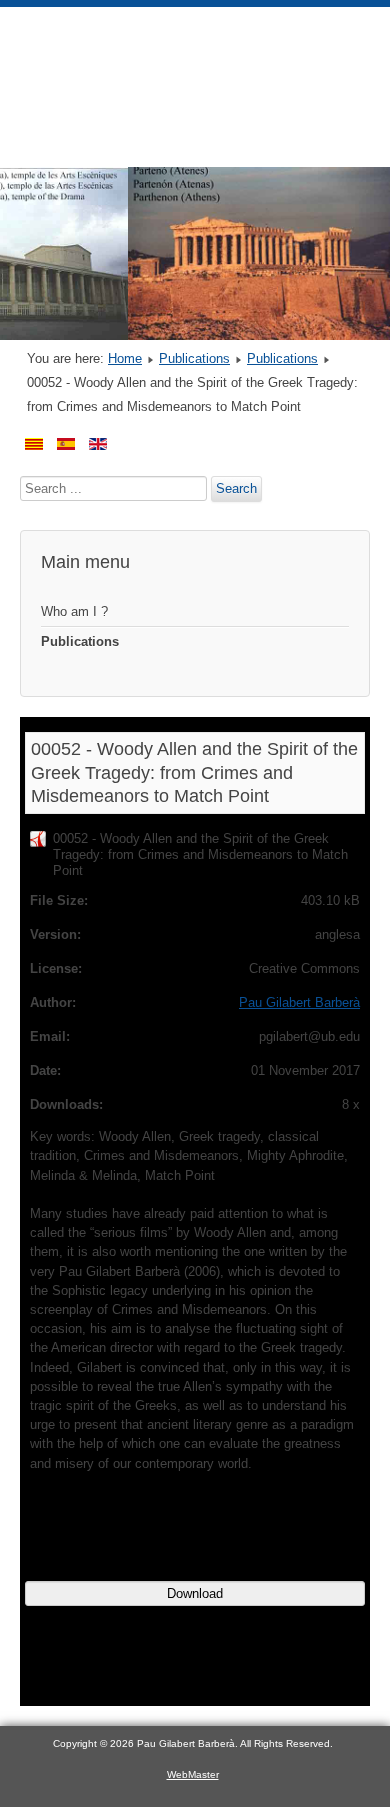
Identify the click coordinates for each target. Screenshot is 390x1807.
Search (236, 488)
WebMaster (193, 1774)
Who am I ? (74, 611)
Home (125, 358)
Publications (194, 358)
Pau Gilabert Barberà (299, 1002)
